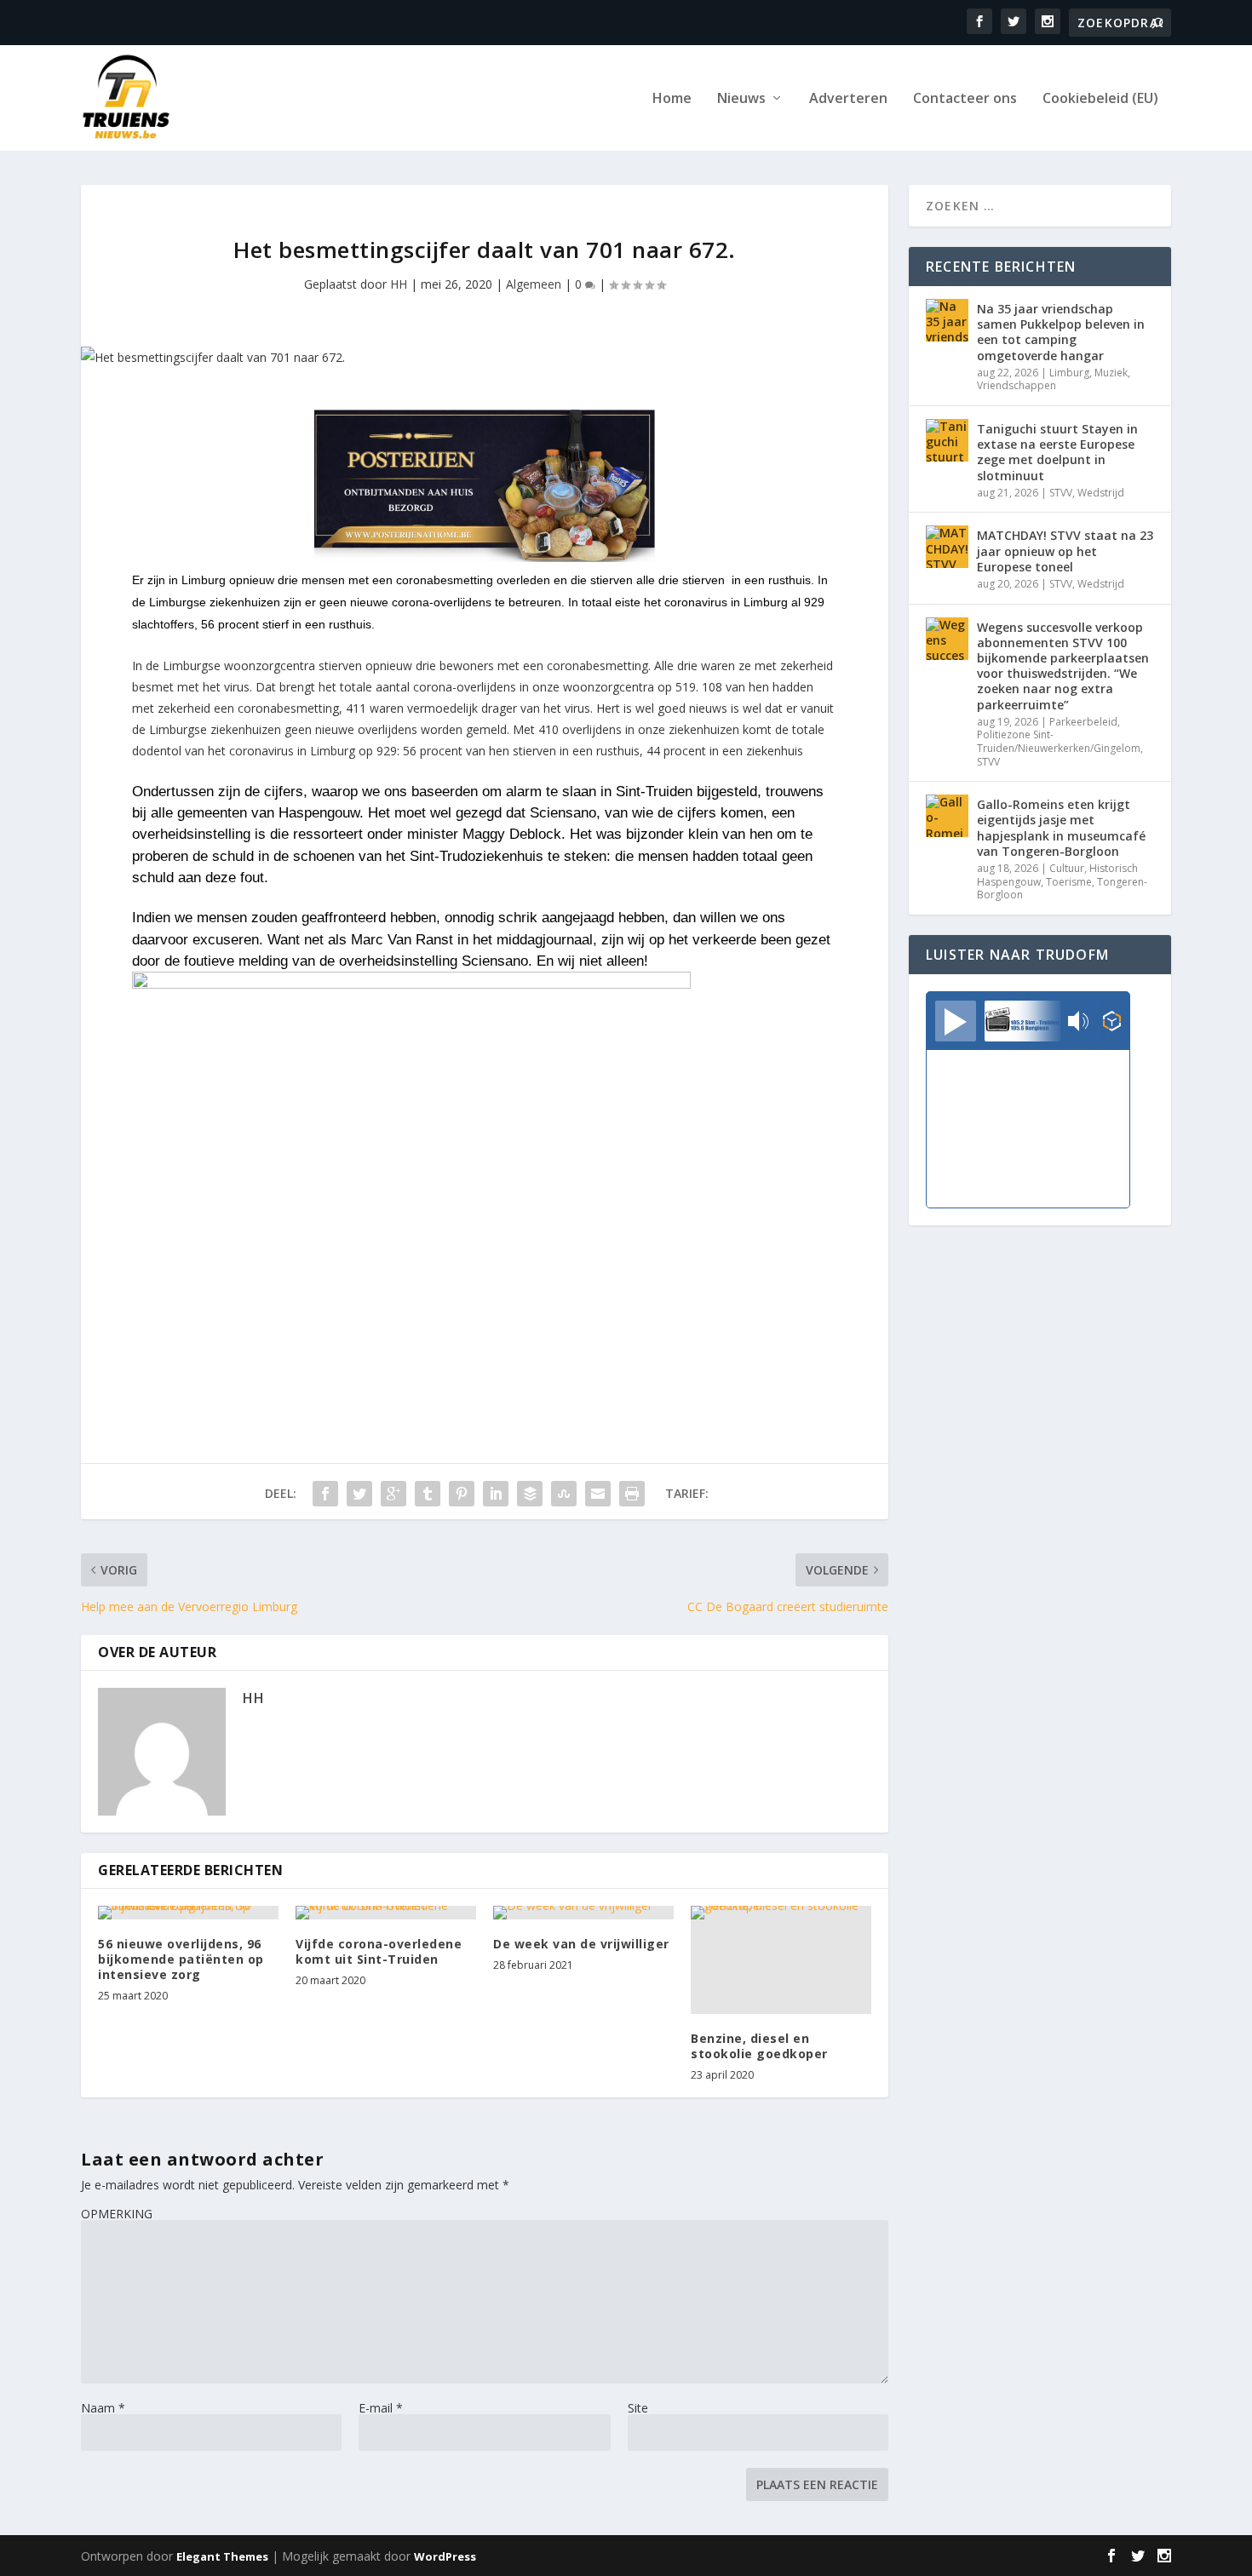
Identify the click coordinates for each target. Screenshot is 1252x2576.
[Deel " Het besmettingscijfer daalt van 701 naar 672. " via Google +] (393, 1494)
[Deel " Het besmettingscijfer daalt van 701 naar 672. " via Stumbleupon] (564, 1494)
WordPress (445, 2556)
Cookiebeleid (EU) (1100, 99)
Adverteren (848, 99)
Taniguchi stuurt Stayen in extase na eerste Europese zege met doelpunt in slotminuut (1057, 452)
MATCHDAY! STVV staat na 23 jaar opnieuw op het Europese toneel (1065, 551)
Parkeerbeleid (1083, 722)
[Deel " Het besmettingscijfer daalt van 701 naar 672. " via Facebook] (325, 1494)
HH (399, 284)
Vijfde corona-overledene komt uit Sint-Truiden (379, 1951)
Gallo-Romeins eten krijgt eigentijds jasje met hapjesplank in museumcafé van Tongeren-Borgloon (1061, 828)
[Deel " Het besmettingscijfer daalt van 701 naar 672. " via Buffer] (530, 1494)
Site (638, 2408)
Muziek (1111, 373)
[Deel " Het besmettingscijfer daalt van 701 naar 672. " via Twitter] (359, 1494)
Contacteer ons (965, 99)
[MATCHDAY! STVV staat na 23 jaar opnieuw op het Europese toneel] (947, 547)
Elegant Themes (222, 2556)
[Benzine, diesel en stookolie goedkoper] (781, 1960)
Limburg (1069, 373)
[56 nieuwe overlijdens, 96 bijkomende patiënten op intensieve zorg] (188, 1913)
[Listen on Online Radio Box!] (1112, 1023)
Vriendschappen (1017, 385)
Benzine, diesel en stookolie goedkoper (759, 2046)
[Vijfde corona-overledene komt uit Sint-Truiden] (386, 1913)
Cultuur (1067, 868)
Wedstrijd (1101, 493)
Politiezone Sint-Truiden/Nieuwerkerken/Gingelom (1059, 741)
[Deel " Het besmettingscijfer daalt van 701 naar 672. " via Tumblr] (428, 1494)
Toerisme (1069, 882)
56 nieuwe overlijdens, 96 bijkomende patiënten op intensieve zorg (181, 1959)
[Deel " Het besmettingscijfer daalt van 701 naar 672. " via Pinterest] (462, 1494)
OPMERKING (117, 2214)
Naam (103, 2408)
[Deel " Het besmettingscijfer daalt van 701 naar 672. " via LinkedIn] (496, 1494)
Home (672, 99)
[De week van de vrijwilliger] (583, 1913)
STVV (1061, 493)
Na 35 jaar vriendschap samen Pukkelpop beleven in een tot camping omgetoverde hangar (1061, 332)
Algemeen (534, 284)
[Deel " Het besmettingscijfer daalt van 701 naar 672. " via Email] (598, 1494)
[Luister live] (956, 1021)
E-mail (381, 2408)
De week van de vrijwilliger (581, 1944)
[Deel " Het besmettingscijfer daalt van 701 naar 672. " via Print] (632, 1494)
